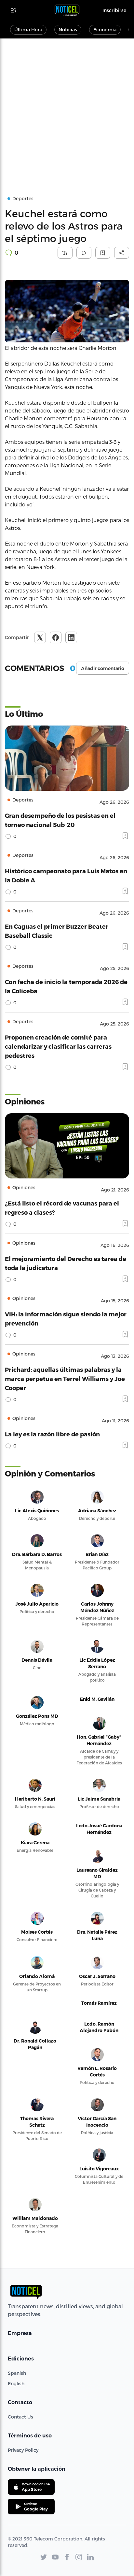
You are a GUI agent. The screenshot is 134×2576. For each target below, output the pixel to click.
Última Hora (28, 30)
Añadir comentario (103, 668)
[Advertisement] (67, 109)
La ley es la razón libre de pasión (52, 1434)
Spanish (17, 2373)
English (16, 2383)
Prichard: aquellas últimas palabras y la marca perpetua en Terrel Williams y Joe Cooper (65, 1378)
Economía (105, 30)
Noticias (68, 30)
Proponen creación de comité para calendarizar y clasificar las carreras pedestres (58, 1046)
